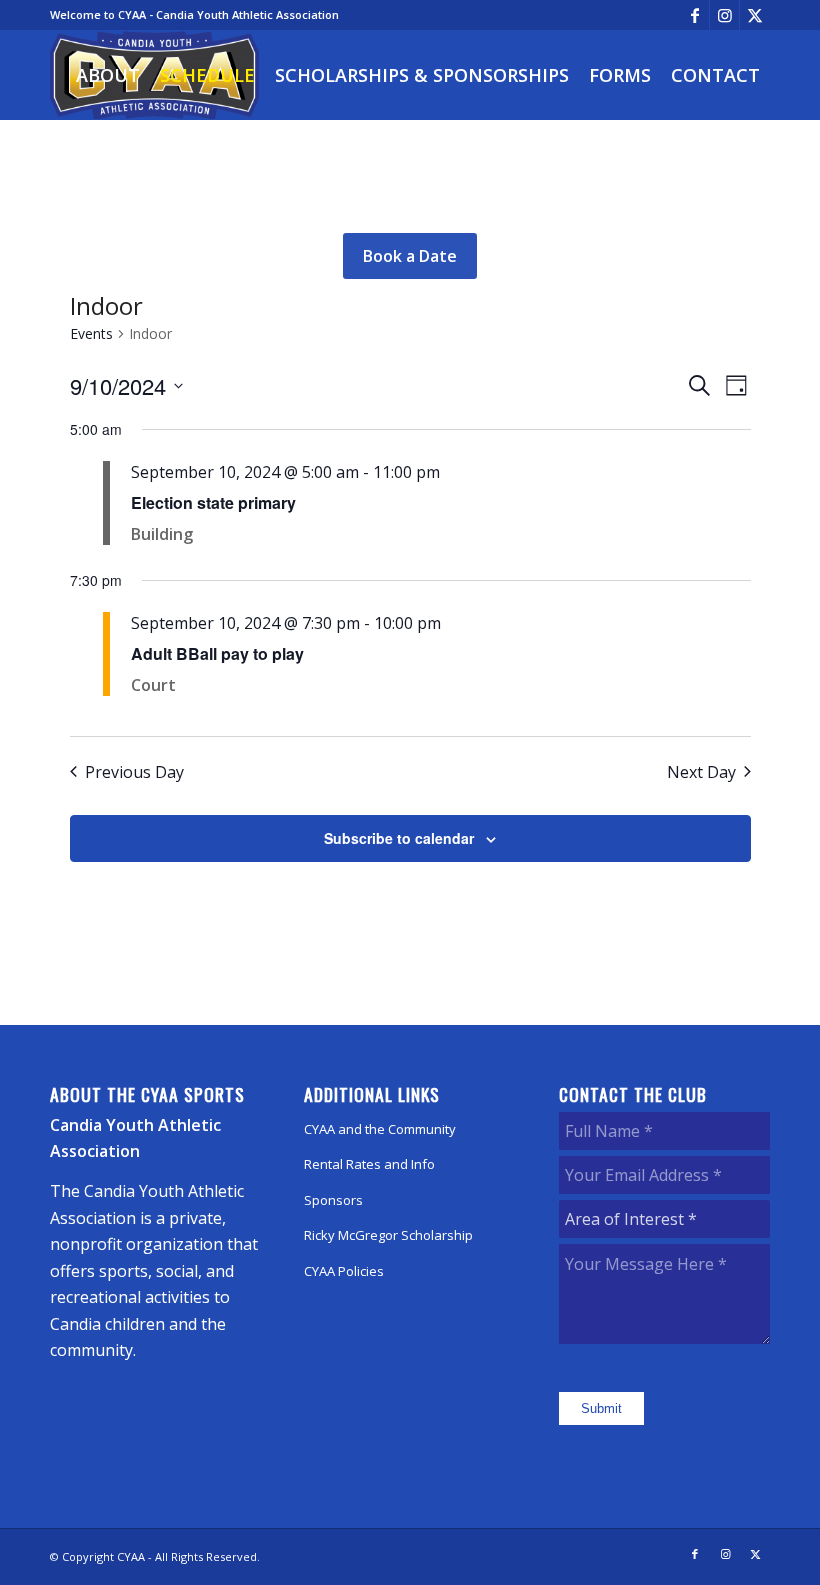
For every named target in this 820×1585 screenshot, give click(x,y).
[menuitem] (108, 75)
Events (91, 333)
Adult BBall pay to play (217, 653)
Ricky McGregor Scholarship (388, 1235)
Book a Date (410, 256)
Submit (601, 1408)
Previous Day (134, 772)
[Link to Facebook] (694, 15)
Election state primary (213, 502)
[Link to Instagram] (724, 15)
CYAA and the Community (380, 1129)
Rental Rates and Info (369, 1164)
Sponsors (333, 1200)
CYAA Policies (344, 1271)
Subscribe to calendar (399, 838)
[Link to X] (755, 15)
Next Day (701, 772)
